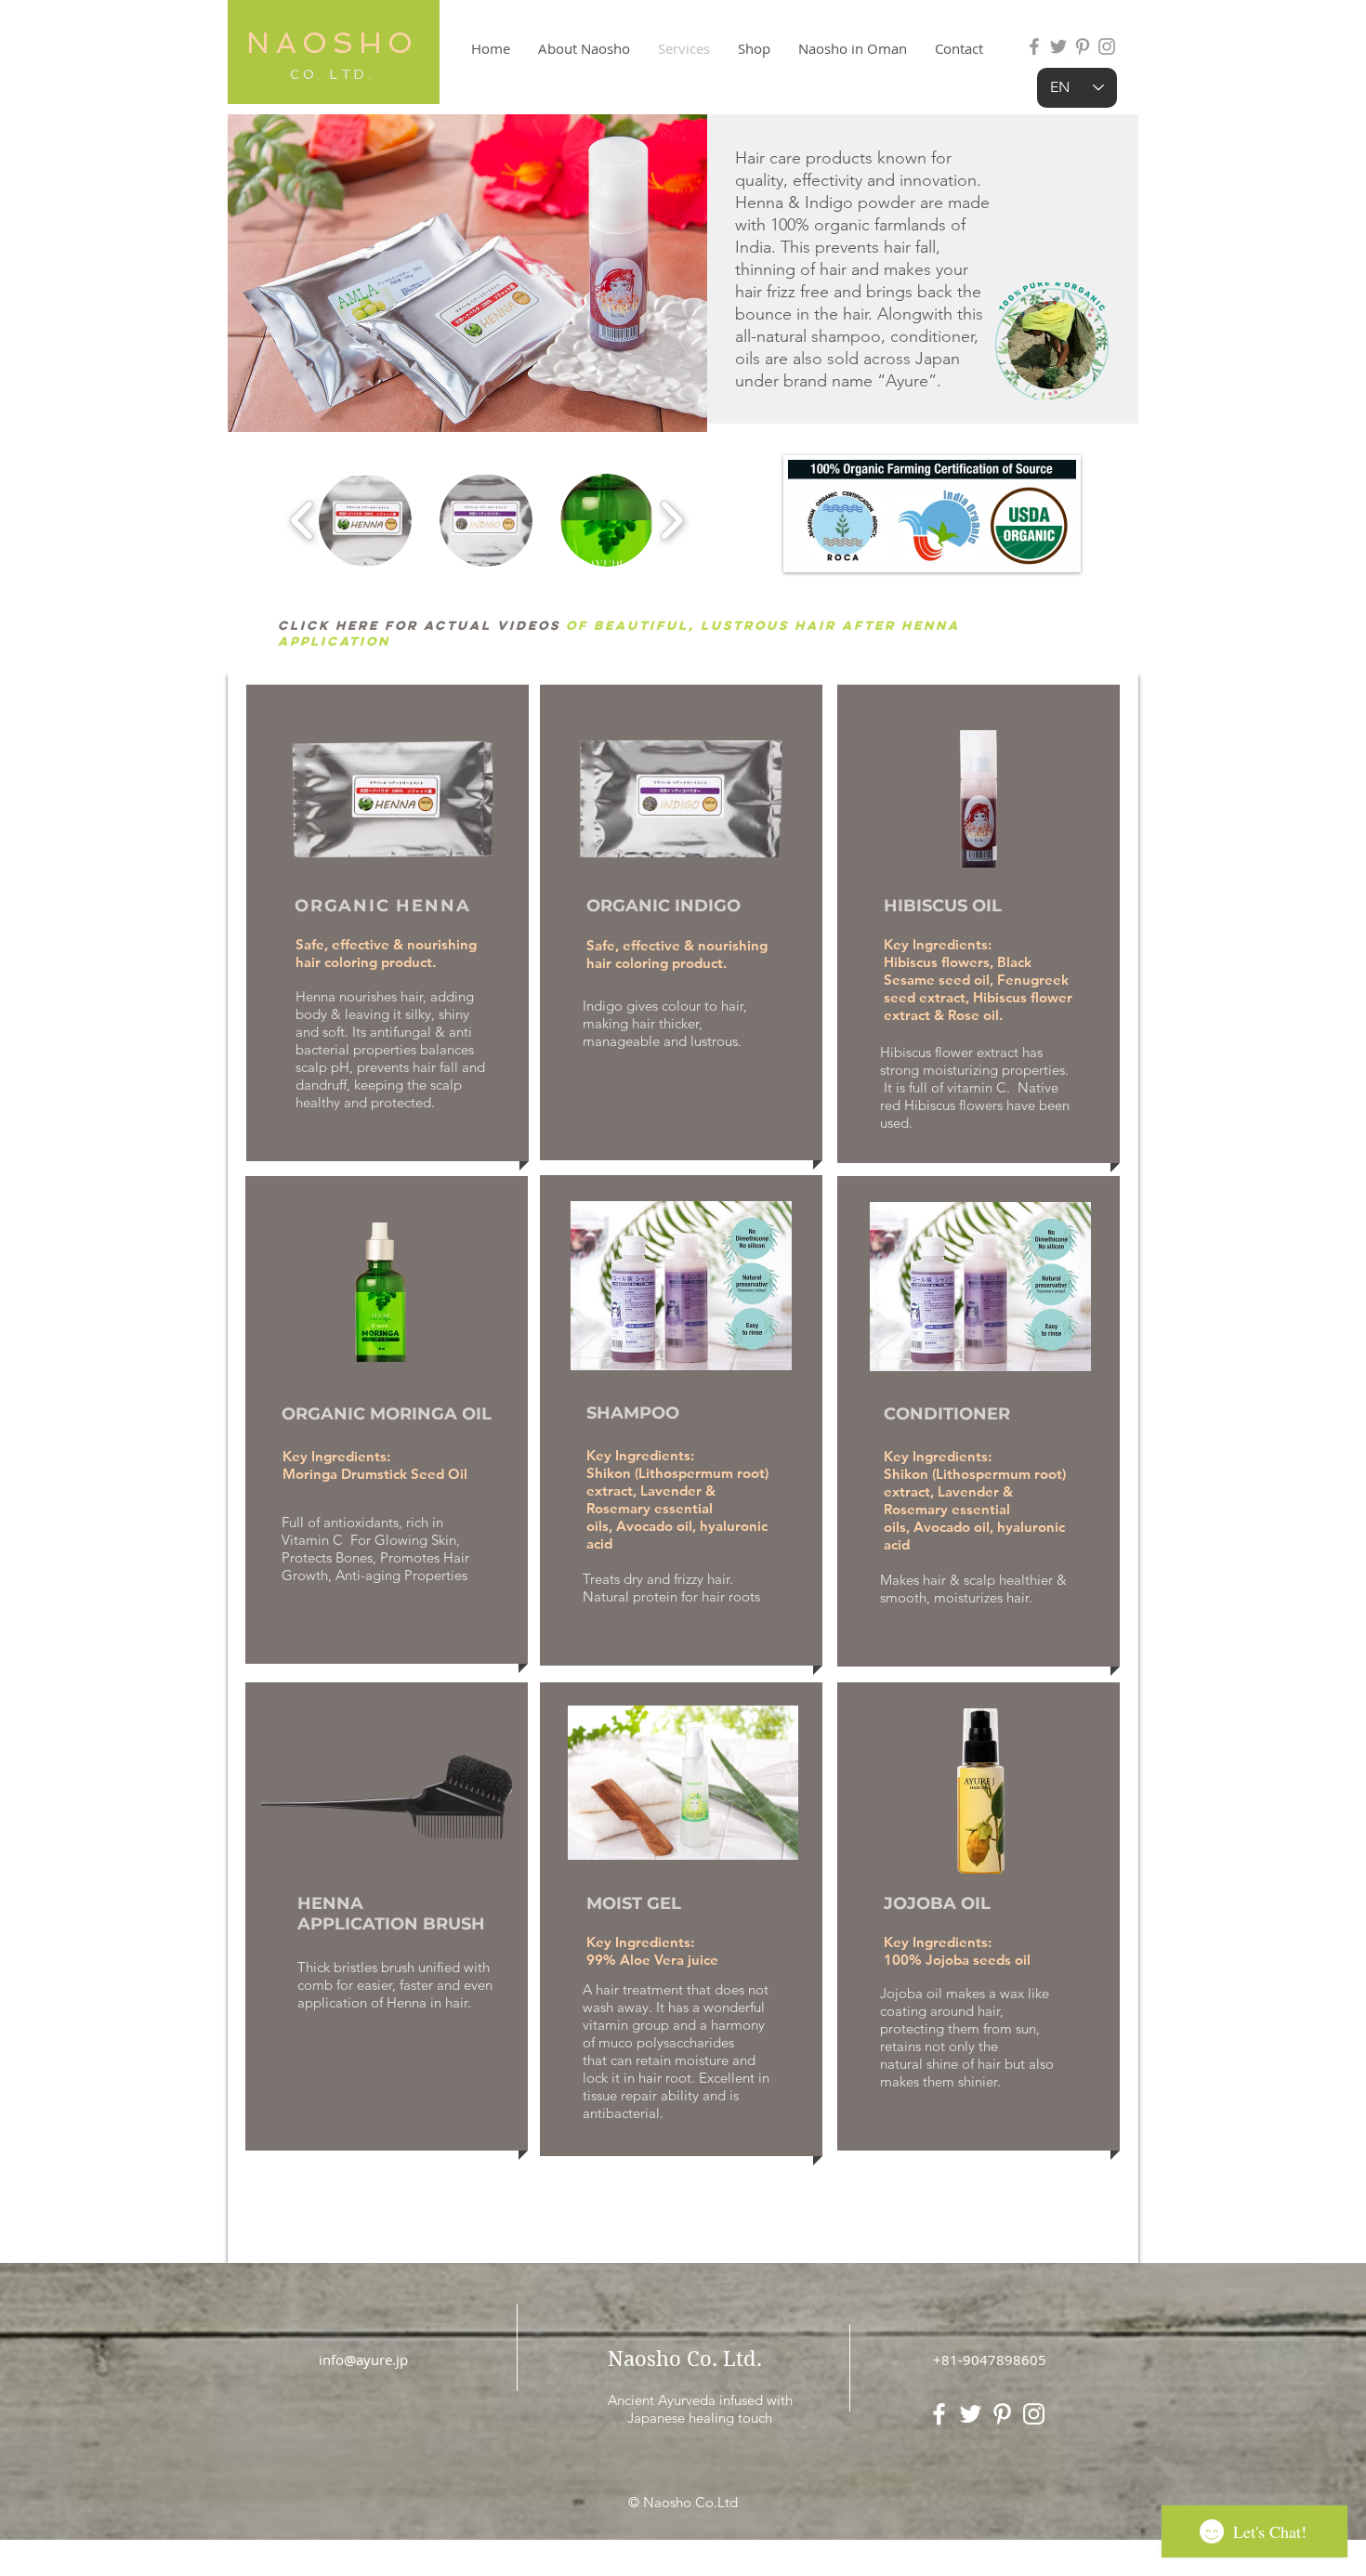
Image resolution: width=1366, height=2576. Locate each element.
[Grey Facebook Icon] (1034, 46)
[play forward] (671, 520)
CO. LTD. (332, 74)
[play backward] (302, 520)
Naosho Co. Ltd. (685, 2359)
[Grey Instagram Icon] (1107, 46)
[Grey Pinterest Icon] (1083, 46)
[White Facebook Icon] (939, 2414)
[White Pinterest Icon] (1002, 2414)
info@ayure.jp (363, 2360)
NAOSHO (332, 43)
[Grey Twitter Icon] (1058, 46)
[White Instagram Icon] (1034, 2414)
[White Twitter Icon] (971, 2414)
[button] (365, 520)
